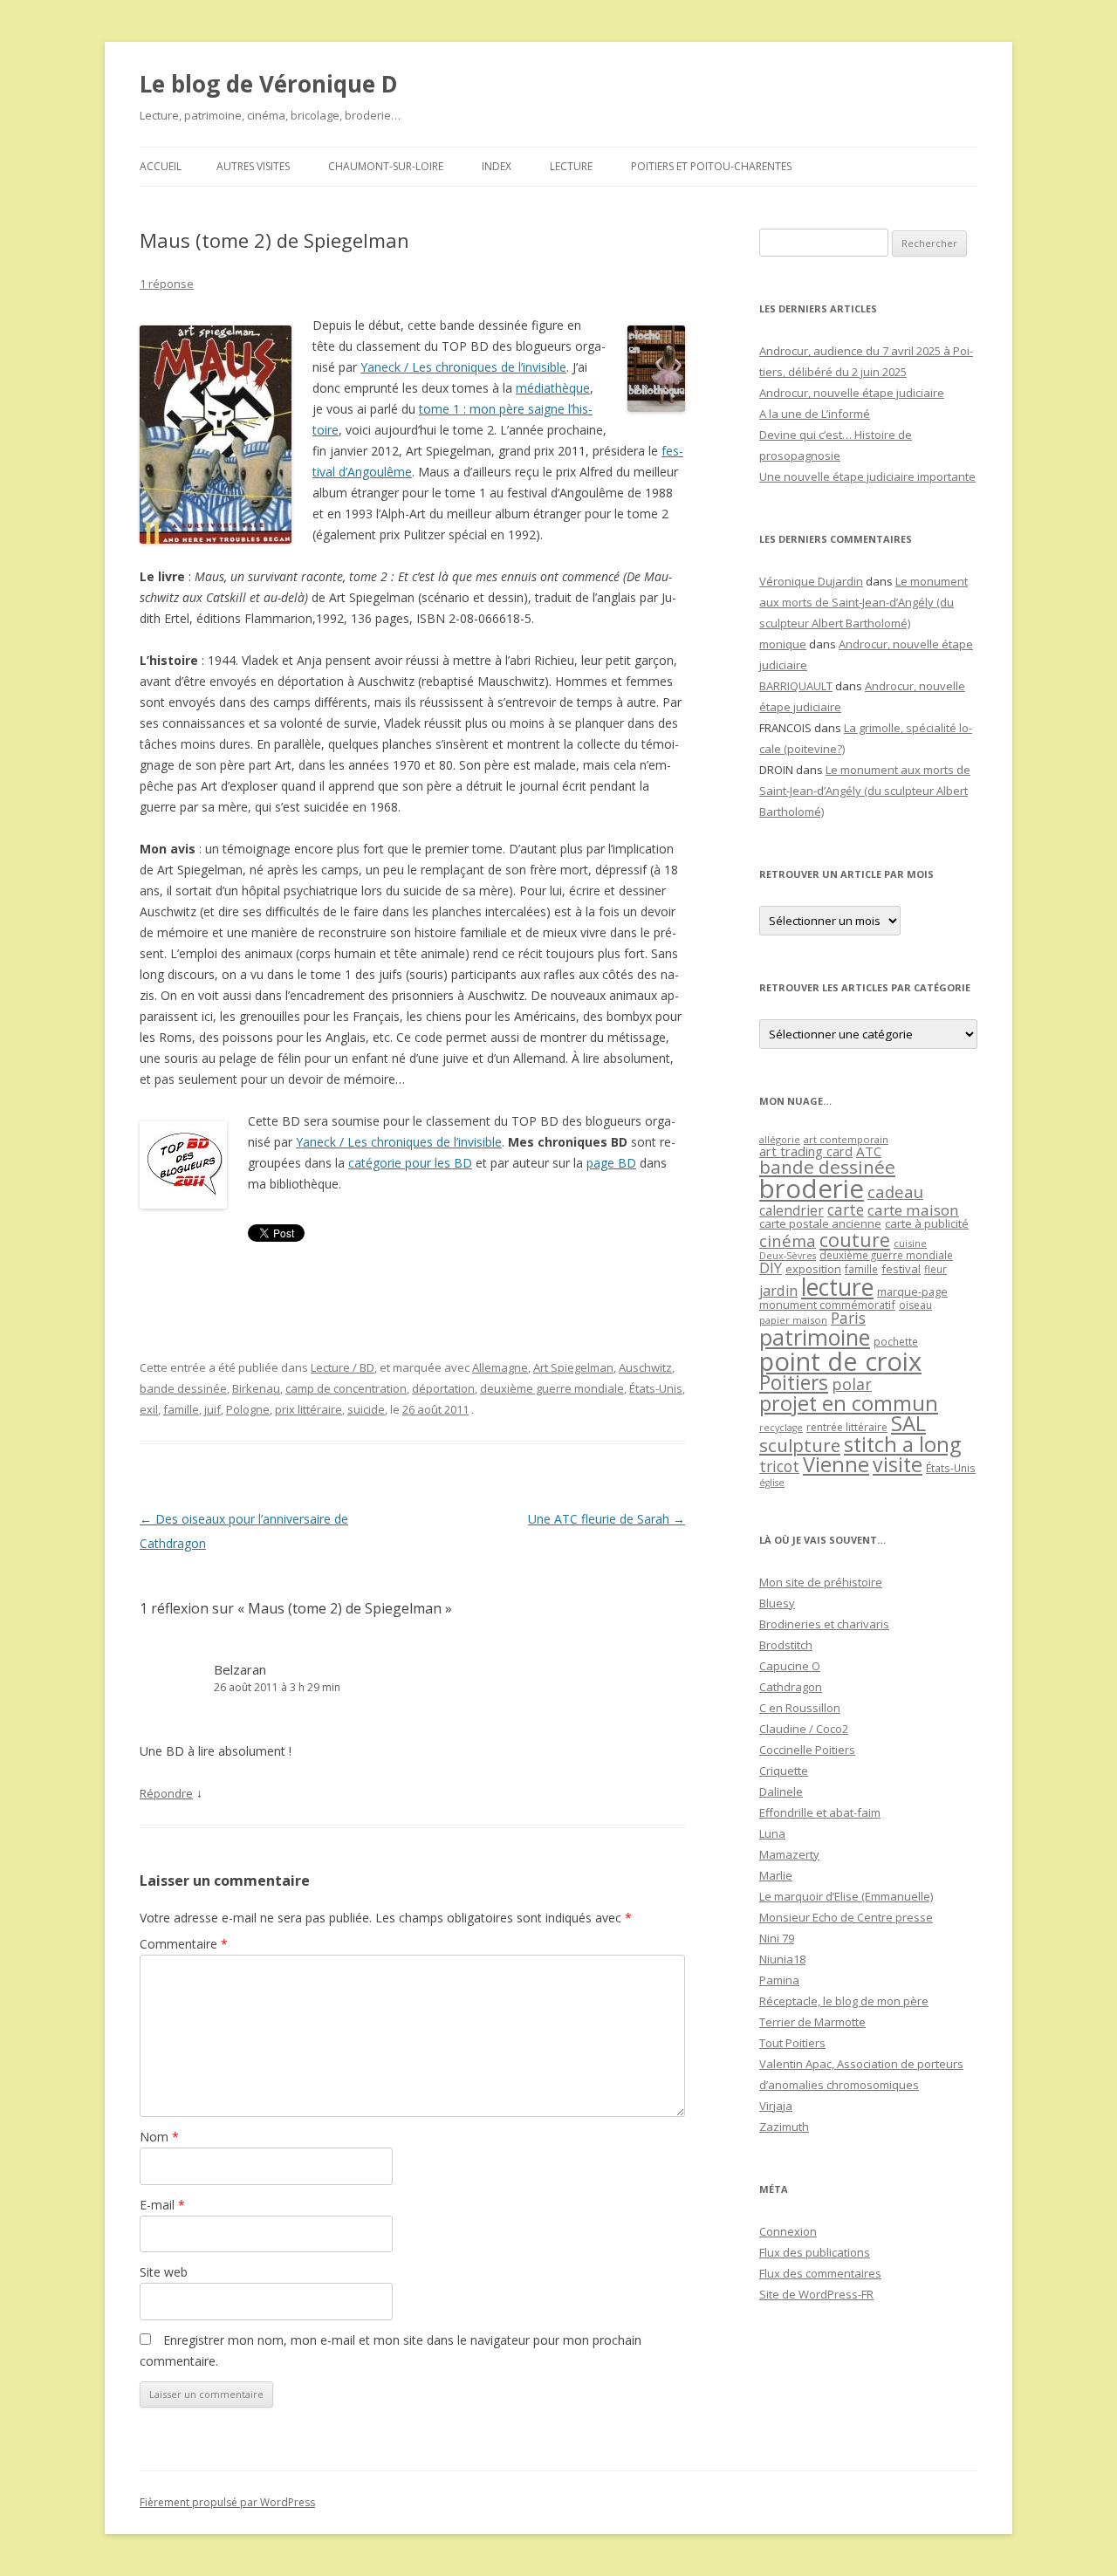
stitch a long (902, 1444)
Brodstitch (786, 1645)
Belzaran (240, 1669)
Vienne (836, 1464)
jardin (778, 1291)
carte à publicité (927, 1223)
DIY (771, 1267)
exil (149, 1409)
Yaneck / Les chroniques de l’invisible (463, 367)
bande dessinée (183, 1388)
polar (852, 1384)
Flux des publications (815, 2252)
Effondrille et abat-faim (820, 1812)
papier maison (793, 1320)
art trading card (806, 1151)
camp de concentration (346, 1388)
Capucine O (790, 1666)
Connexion (788, 2231)
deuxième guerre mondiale (552, 1388)
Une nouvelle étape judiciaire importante (867, 476)
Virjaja (776, 2106)
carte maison (913, 1210)
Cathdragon (791, 1687)
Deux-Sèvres (788, 1256)
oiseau (915, 1305)
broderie (812, 1189)
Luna (772, 1833)
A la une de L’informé (815, 414)
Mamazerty (789, 1854)
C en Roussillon (800, 1708)
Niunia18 (782, 1959)
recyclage (781, 1428)
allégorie (780, 1139)
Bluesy (777, 1603)
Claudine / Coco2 (804, 1729)
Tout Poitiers (792, 2043)
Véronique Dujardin (811, 581)
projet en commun (849, 1403)
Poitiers (794, 1383)
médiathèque (553, 388)
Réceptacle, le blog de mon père (844, 2001)
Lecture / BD (343, 1367)
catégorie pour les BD (410, 1163)
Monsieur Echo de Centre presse (846, 1917)
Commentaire (184, 1944)
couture (855, 1240)
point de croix (840, 1361)
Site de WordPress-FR (816, 2294)
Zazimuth (784, 2127)
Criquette (784, 1771)
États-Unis (656, 1388)
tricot (779, 1466)
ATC (869, 1151)
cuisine (910, 1243)
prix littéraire (308, 1409)
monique (783, 644)
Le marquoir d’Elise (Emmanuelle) (846, 1896)
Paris (848, 1318)
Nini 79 (777, 1938)
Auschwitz (645, 1367)
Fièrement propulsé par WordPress (227, 2502)
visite (898, 1464)
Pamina (779, 1980)
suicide (366, 1409)
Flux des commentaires (820, 2273)
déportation (443, 1388)
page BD (611, 1163)
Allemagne (500, 1367)
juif (212, 1409)
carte (846, 1209)
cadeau (895, 1192)
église (772, 1483)
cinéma (788, 1240)
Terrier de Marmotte (812, 2022)
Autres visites (253, 166)
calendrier (791, 1210)
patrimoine (815, 1337)
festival (901, 1269)
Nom (159, 2137)
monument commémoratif (827, 1305)
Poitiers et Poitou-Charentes (711, 166)
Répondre (166, 1793)
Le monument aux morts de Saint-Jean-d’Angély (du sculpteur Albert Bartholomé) (863, 602)
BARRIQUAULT (796, 686)
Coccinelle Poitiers (807, 1750)
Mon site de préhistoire (821, 1582)
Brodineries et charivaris (824, 1624)
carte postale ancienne (820, 1223)
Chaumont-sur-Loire (386, 166)
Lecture (571, 166)
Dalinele (781, 1792)
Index (497, 166)
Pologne (248, 1409)
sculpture (800, 1445)
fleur (935, 1269)
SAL (908, 1423)
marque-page (912, 1291)
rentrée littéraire (847, 1427)
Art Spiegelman (573, 1367)
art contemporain (846, 1139)
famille (181, 1409)
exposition (813, 1269)
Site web (164, 2272)
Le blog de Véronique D (269, 84)
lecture (837, 1287)
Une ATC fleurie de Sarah (606, 1519)
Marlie (776, 1875)
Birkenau (256, 1388)
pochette (896, 1342)
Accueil (161, 166)
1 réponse (167, 284)
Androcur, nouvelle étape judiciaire (852, 393)
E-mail (162, 2205)
